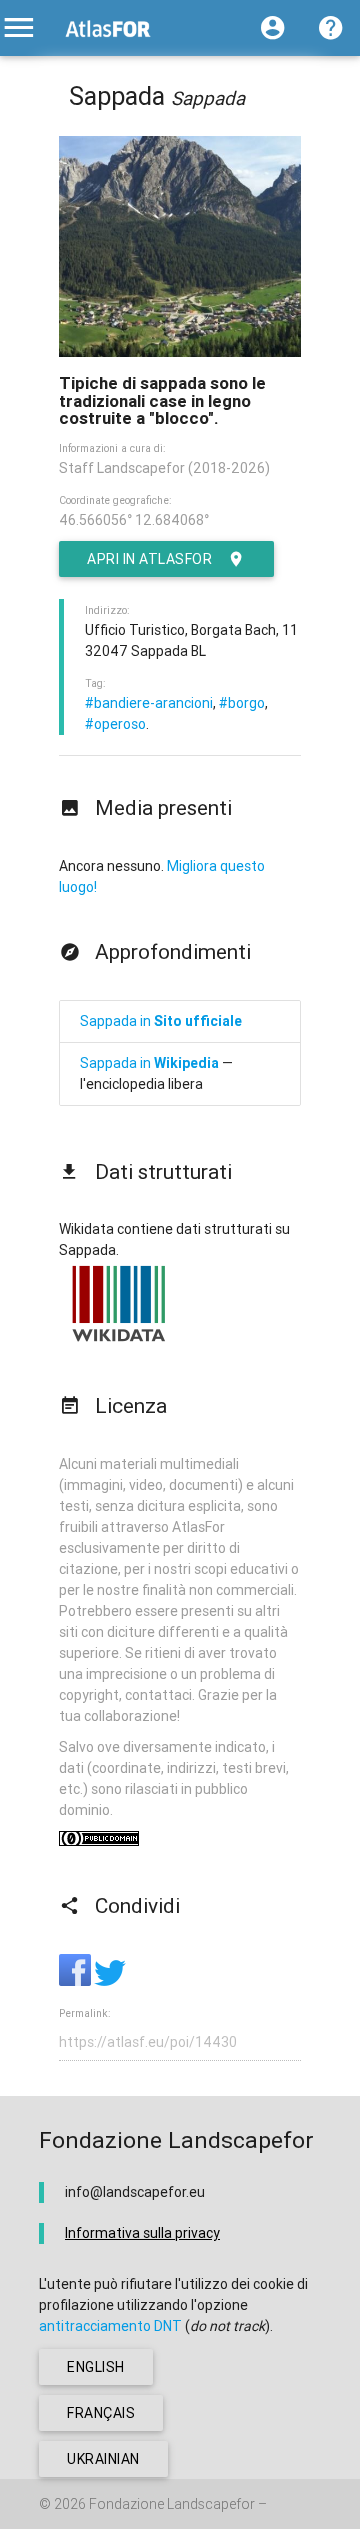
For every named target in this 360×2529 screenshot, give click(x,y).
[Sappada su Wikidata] (119, 1341)
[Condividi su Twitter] (110, 1981)
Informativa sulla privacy (142, 2233)
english (96, 2367)
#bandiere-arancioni (149, 703)
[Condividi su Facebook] (76, 1981)
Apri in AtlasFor (149, 559)
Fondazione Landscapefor (172, 2504)
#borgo (242, 703)
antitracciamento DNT (110, 2326)
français (101, 2413)
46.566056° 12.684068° (134, 520)
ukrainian (103, 2459)
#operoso (115, 724)
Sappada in (161, 1021)
